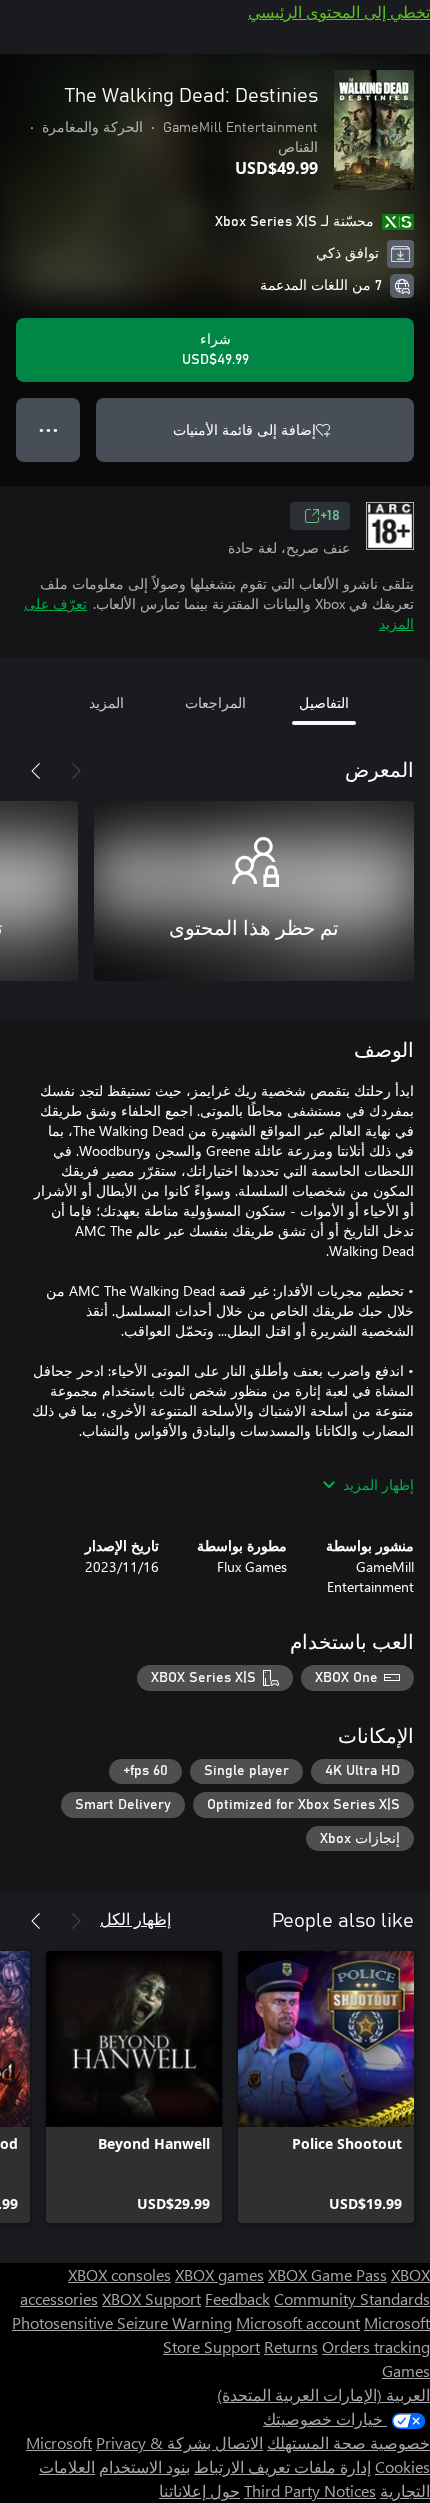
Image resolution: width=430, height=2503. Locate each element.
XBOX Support (151, 2298)
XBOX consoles (119, 2274)
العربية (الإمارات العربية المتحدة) (323, 2394)
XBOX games (219, 2274)
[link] (326, 2087)
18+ (330, 516)
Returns (291, 2346)
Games (406, 2370)
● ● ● (48, 429)
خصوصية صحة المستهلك (348, 2442)
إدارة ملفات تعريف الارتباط (282, 2466)
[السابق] (76, 771)
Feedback (237, 2298)
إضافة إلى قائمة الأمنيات (244, 429)
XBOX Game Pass (327, 2274)
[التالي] (36, 771)
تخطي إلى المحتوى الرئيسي (339, 11)
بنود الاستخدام (144, 2466)
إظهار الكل (135, 1918)
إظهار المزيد (378, 1484)
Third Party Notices (310, 2490)
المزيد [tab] (106, 702)
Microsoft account (298, 2322)
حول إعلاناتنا (199, 2490)
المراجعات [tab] (215, 702)
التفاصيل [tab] (324, 702)
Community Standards (352, 2298)
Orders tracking (376, 2346)
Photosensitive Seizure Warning (122, 2322)
